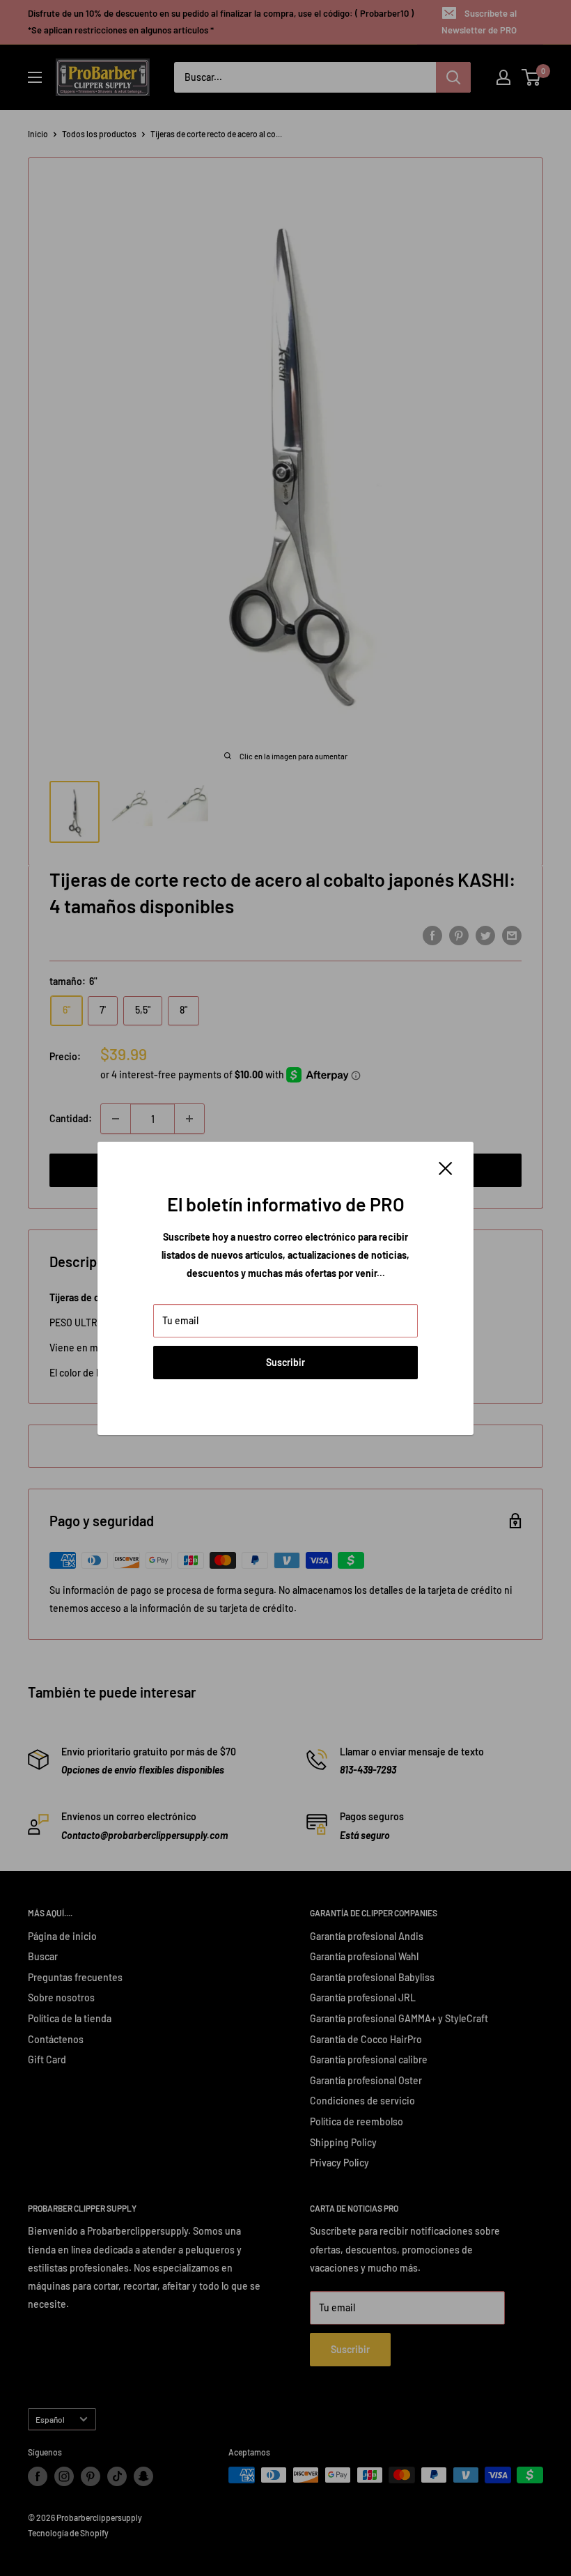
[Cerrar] (446, 1167)
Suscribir (285, 1362)
